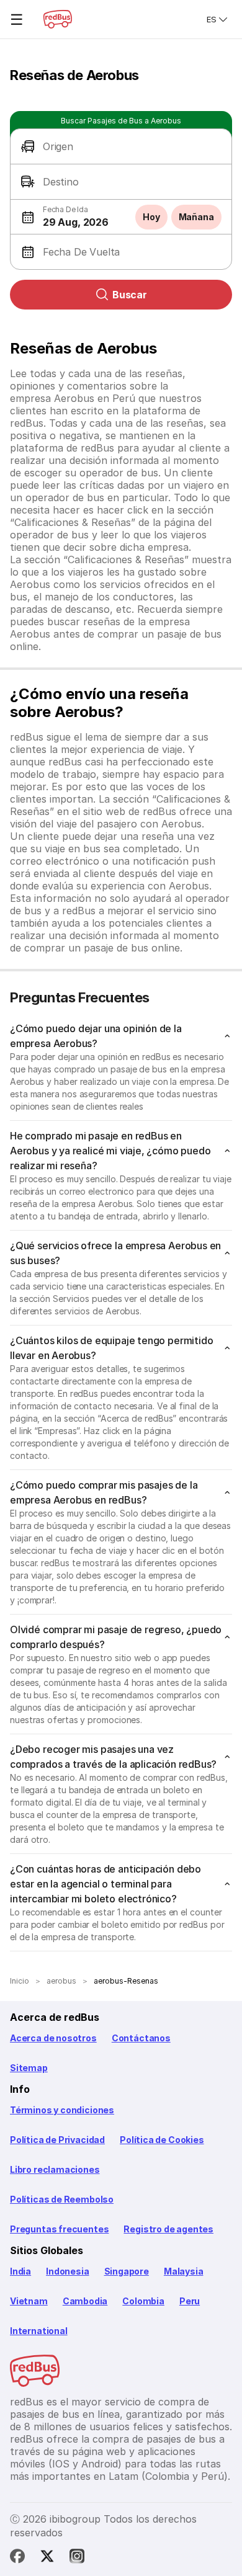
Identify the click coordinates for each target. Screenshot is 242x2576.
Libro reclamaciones (55, 2169)
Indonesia (67, 2271)
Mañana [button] (196, 217)
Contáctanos (141, 2038)
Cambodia (85, 2301)
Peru (190, 2301)
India (20, 2271)
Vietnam (29, 2301)
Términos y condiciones (62, 2110)
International (39, 2331)
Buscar (130, 295)
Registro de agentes (168, 2229)
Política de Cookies (162, 2140)
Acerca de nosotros (53, 2038)
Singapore (127, 2271)
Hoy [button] (151, 217)
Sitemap (29, 2068)
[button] (121, 147)
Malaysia (184, 2271)
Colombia (143, 2301)
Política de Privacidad (57, 2140)
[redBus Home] (58, 19)
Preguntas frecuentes (59, 2229)
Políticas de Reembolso (62, 2199)
